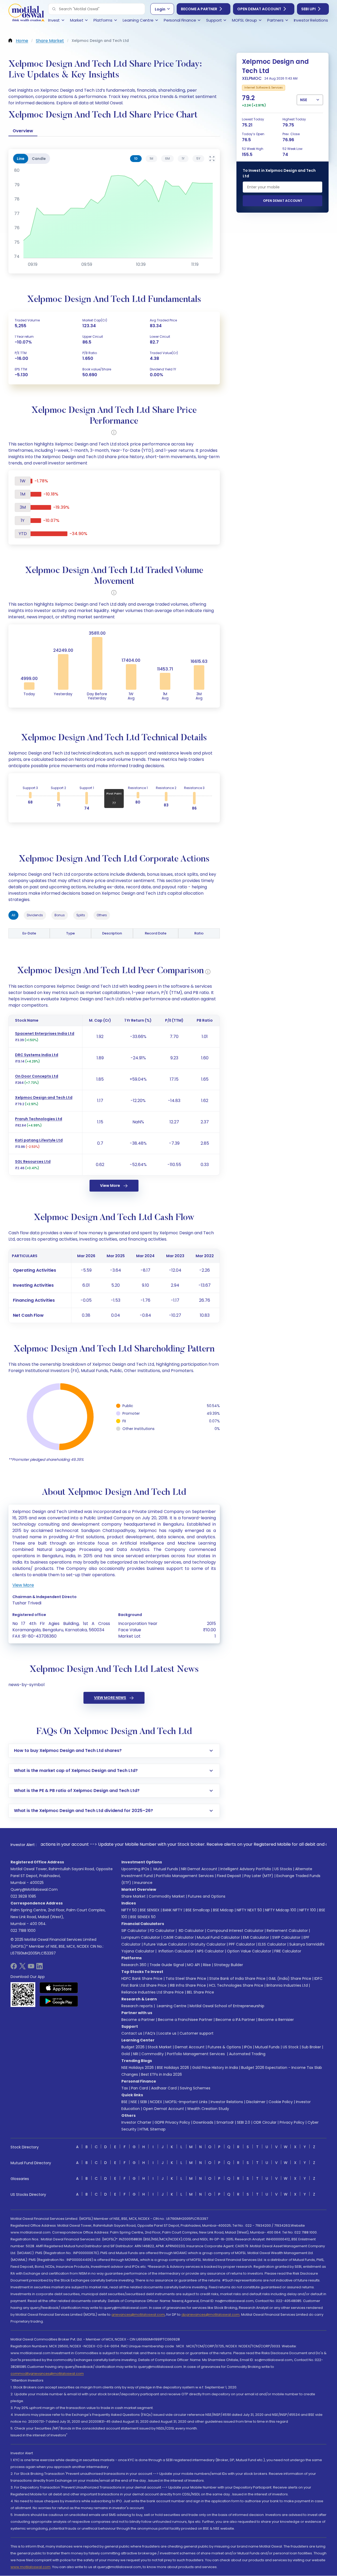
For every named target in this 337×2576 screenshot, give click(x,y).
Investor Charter (136, 2122)
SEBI (143, 2102)
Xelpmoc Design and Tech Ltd (44, 1098)
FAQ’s (150, 2033)
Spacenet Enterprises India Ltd (45, 1034)
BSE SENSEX (150, 1910)
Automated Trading (247, 2054)
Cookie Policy (281, 2102)
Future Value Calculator (165, 1944)
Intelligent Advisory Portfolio (246, 1869)
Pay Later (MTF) (259, 1876)
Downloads (203, 2122)
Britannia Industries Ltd (287, 1985)
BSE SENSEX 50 (143, 1917)
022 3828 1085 (23, 1896)
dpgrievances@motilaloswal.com (210, 2315)
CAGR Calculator (179, 1937)
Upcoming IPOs (135, 1869)
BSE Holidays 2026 (173, 2068)
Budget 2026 (133, 2047)
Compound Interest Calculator (235, 1931)
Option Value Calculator (249, 1951)
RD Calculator (191, 1931)
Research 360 (134, 1965)
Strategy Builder (229, 1965)
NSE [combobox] (304, 100)
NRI (136, 2054)
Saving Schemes (195, 2088)
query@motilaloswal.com (34, 1889)
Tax (125, 2088)
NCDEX (156, 2102)
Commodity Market (167, 1896)
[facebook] (14, 1968)
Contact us (132, 2033)
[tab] (136, 159)
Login (160, 9)
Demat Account (190, 2047)
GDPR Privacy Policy (172, 2122)
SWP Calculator (286, 1937)
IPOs (248, 2047)
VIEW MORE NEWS (110, 1698)
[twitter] (22, 1968)
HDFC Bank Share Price (142, 1978)
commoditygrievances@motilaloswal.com (47, 2374)
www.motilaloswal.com (31, 2567)
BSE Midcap (223, 1910)
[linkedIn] (39, 1968)
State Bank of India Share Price (237, 1978)
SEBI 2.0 (244, 2122)
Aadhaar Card (164, 2088)
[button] (54, 9)
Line (21, 159)
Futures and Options (207, 1896)
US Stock (291, 2047)
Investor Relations (227, 2102)
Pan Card (140, 2088)
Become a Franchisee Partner (185, 2020)
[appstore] (59, 1988)
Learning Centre (171, 2006)
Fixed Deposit (229, 1876)
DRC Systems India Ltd (37, 1055)
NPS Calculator (210, 1951)
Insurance (143, 1883)
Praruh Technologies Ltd (39, 1119)
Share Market (133, 1896)
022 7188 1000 (23, 1931)
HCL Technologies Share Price (236, 1985)
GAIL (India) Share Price (290, 1978)
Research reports (137, 2006)
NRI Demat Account (199, 1869)
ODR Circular (265, 2122)
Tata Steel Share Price (186, 1978)
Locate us (167, 2033)
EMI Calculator (256, 1937)
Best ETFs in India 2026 (162, 2074)
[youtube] (31, 1968)
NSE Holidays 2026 (138, 2068)
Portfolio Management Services (185, 1876)
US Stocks (283, 1869)
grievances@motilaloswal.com (138, 2315)
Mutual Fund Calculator (218, 1937)
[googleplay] (59, 2001)
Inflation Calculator (176, 1951)
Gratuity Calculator (208, 1944)
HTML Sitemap (153, 2129)
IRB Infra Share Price (188, 1985)
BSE (124, 2102)
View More (110, 1186)
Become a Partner (199, 9)
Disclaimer (256, 2102)
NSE (134, 2102)
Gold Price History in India (215, 2068)
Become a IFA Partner (235, 2020)
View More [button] (23, 1585)
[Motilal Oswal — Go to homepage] (26, 13)
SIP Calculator (134, 1931)
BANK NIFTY (173, 1910)
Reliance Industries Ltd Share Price (153, 1992)
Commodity (153, 2054)
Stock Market (160, 2047)
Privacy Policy (292, 2122)
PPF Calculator (242, 1944)
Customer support (197, 2033)
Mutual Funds (166, 1869)
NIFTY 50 (129, 1910)
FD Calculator (162, 1931)
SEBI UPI (308, 9)
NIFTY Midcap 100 (281, 1910)
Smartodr (225, 2122)
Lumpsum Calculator (141, 1937)
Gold (126, 2054)
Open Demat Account (259, 9)
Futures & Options (224, 2047)
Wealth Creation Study (208, 2109)
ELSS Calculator (272, 1944)
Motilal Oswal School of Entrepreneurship (227, 2006)
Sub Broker (311, 2047)
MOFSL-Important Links (186, 2102)
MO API (194, 1965)
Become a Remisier (276, 2020)
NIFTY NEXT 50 (249, 1910)
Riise (207, 1965)
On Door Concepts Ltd (37, 1076)
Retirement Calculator (287, 1931)
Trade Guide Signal (167, 1965)
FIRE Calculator (288, 1951)
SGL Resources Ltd (33, 1162)
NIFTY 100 (308, 1910)
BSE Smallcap (198, 1910)
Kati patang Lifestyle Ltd (39, 1140)
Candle (39, 159)
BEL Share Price (200, 1992)
